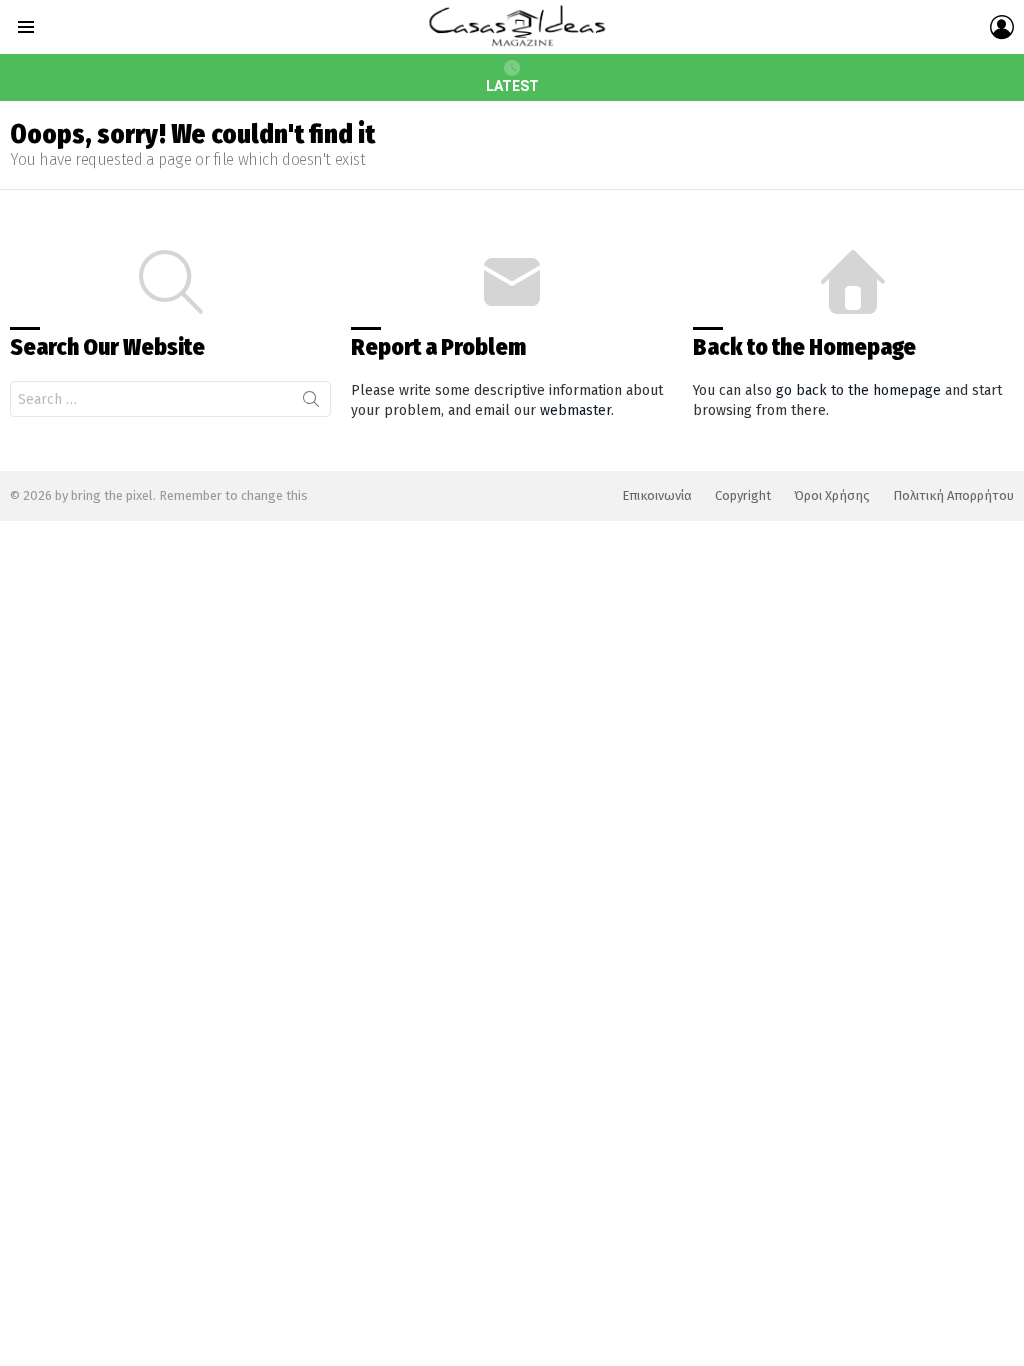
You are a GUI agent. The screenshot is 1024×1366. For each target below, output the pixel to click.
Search (311, 403)
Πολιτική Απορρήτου (953, 495)
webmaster (575, 410)
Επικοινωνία (657, 495)
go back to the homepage (858, 390)
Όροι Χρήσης (832, 495)
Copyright (743, 495)
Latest (512, 86)
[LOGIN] (1002, 27)
